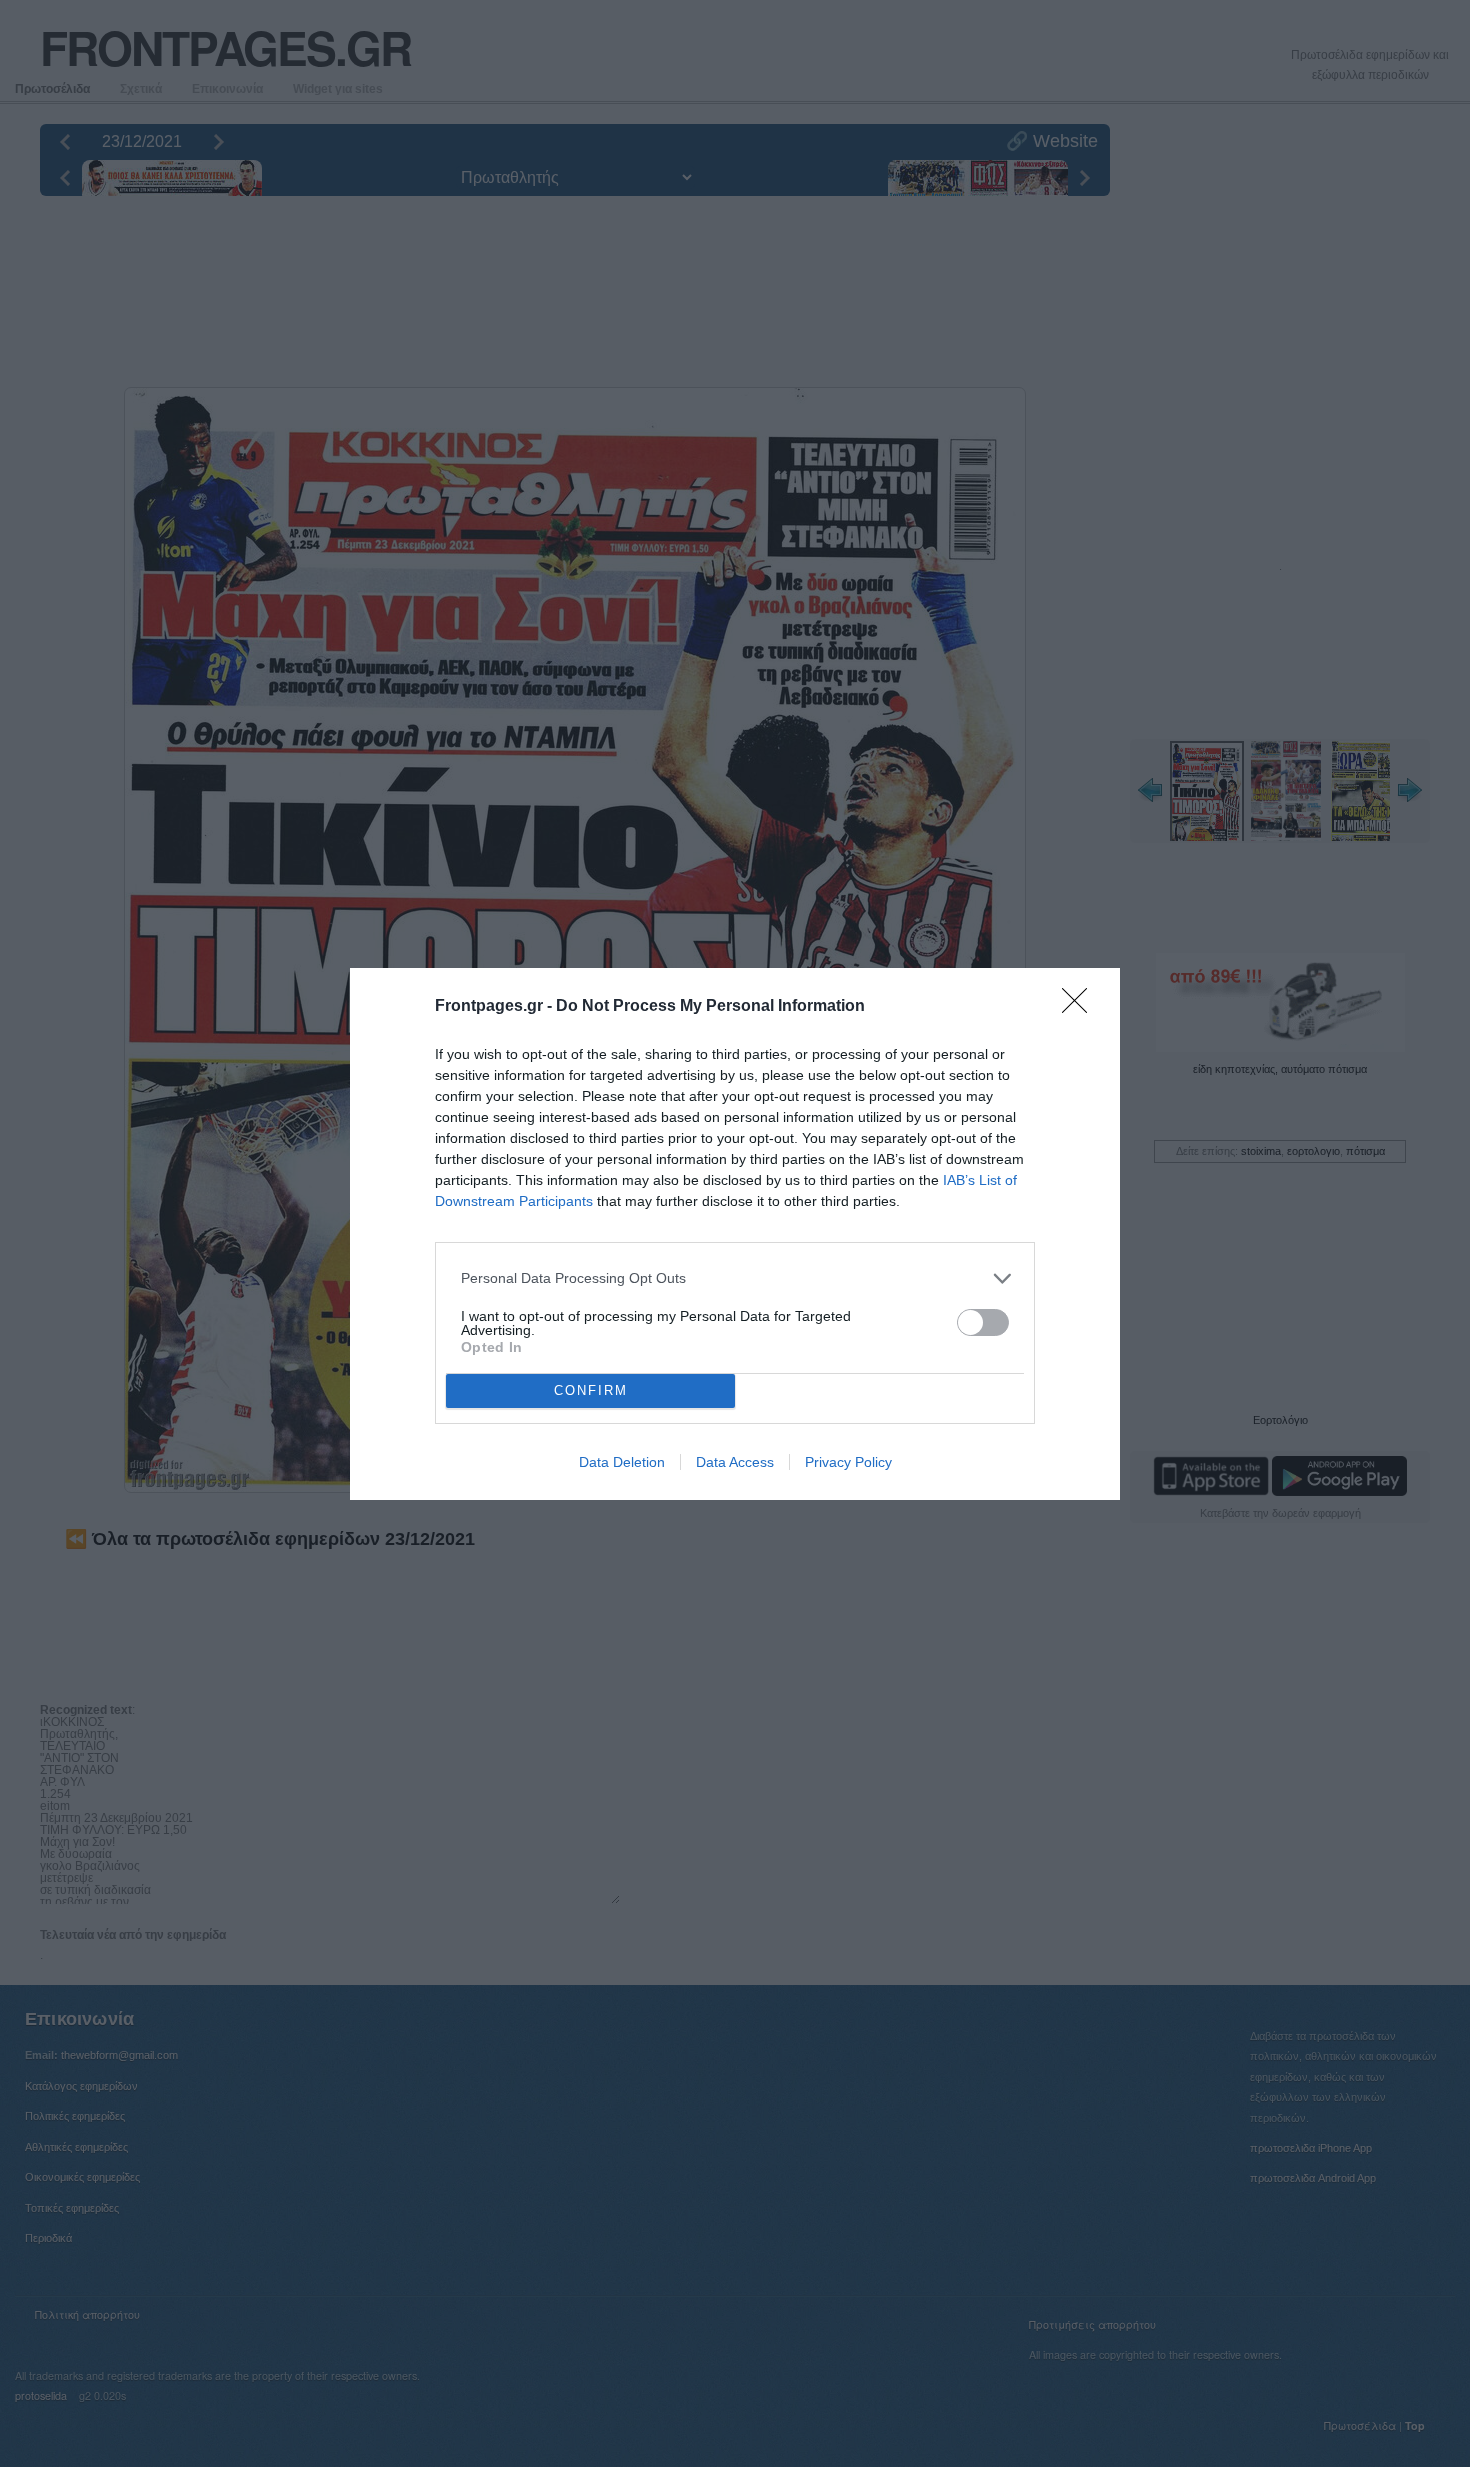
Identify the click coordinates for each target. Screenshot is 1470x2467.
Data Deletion (622, 1462)
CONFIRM (591, 1390)
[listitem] (735, 1278)
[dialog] (735, 1234)
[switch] (983, 1322)
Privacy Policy (848, 1462)
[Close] (1081, 1007)
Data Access (735, 1462)
